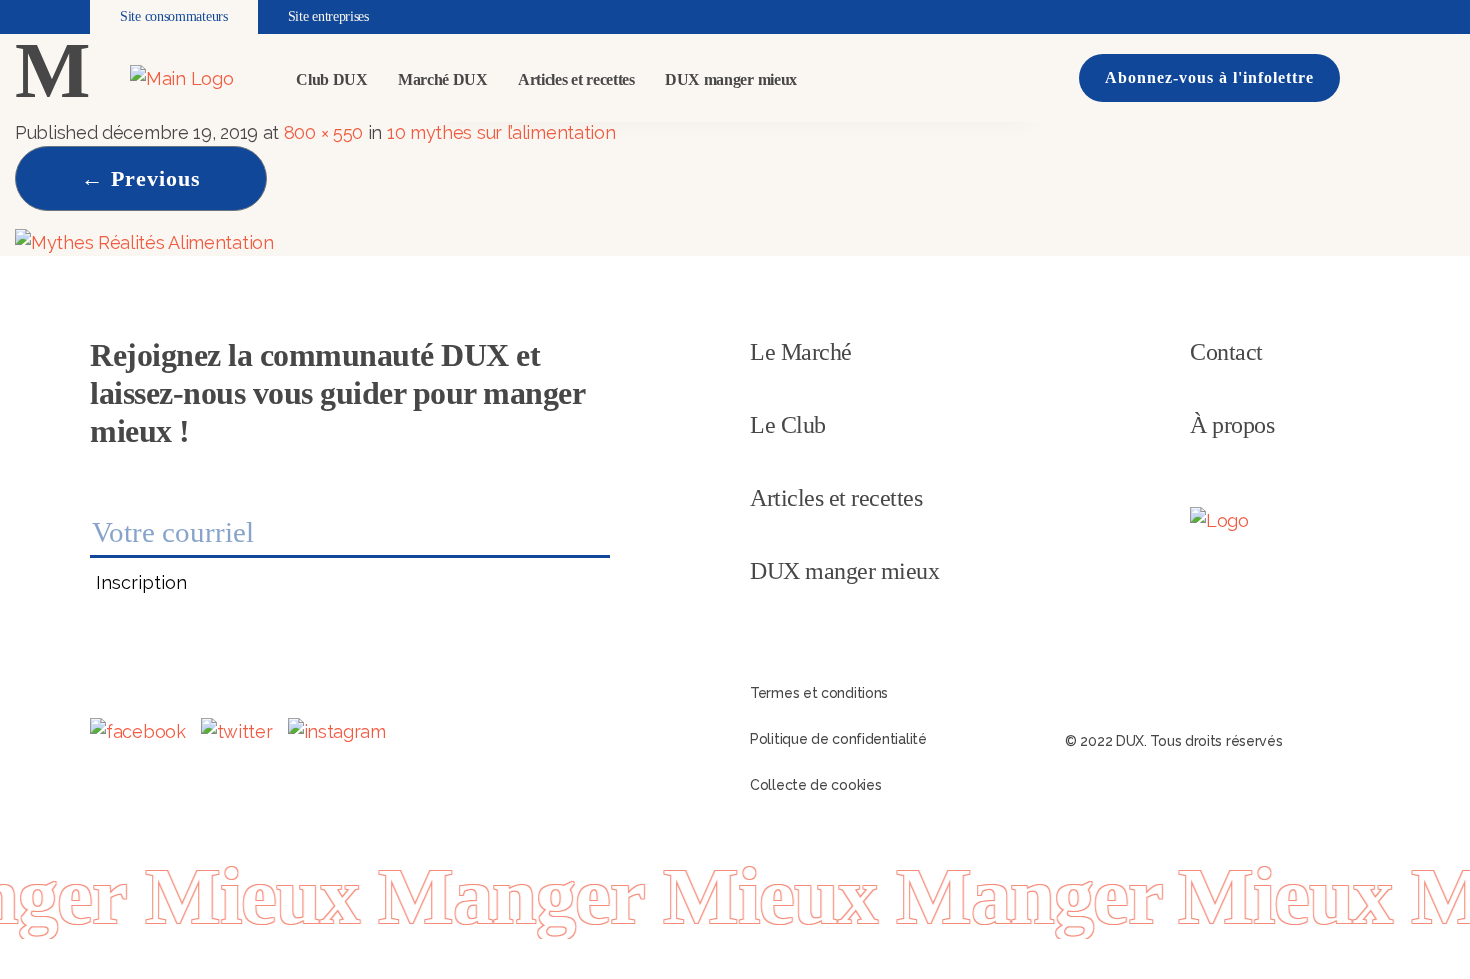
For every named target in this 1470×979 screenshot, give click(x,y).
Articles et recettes (576, 79)
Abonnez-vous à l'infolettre (1209, 77)
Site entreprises (328, 16)
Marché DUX (443, 79)
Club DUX (332, 79)
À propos (1232, 425)
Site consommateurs (174, 16)
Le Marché (801, 352)
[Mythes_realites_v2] (144, 240)
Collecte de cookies (815, 785)
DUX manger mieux (731, 79)
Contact (1226, 352)
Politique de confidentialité (838, 739)
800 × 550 (323, 132)
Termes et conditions (819, 693)
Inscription (141, 582)
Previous (141, 178)
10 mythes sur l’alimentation (501, 132)
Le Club (788, 425)
